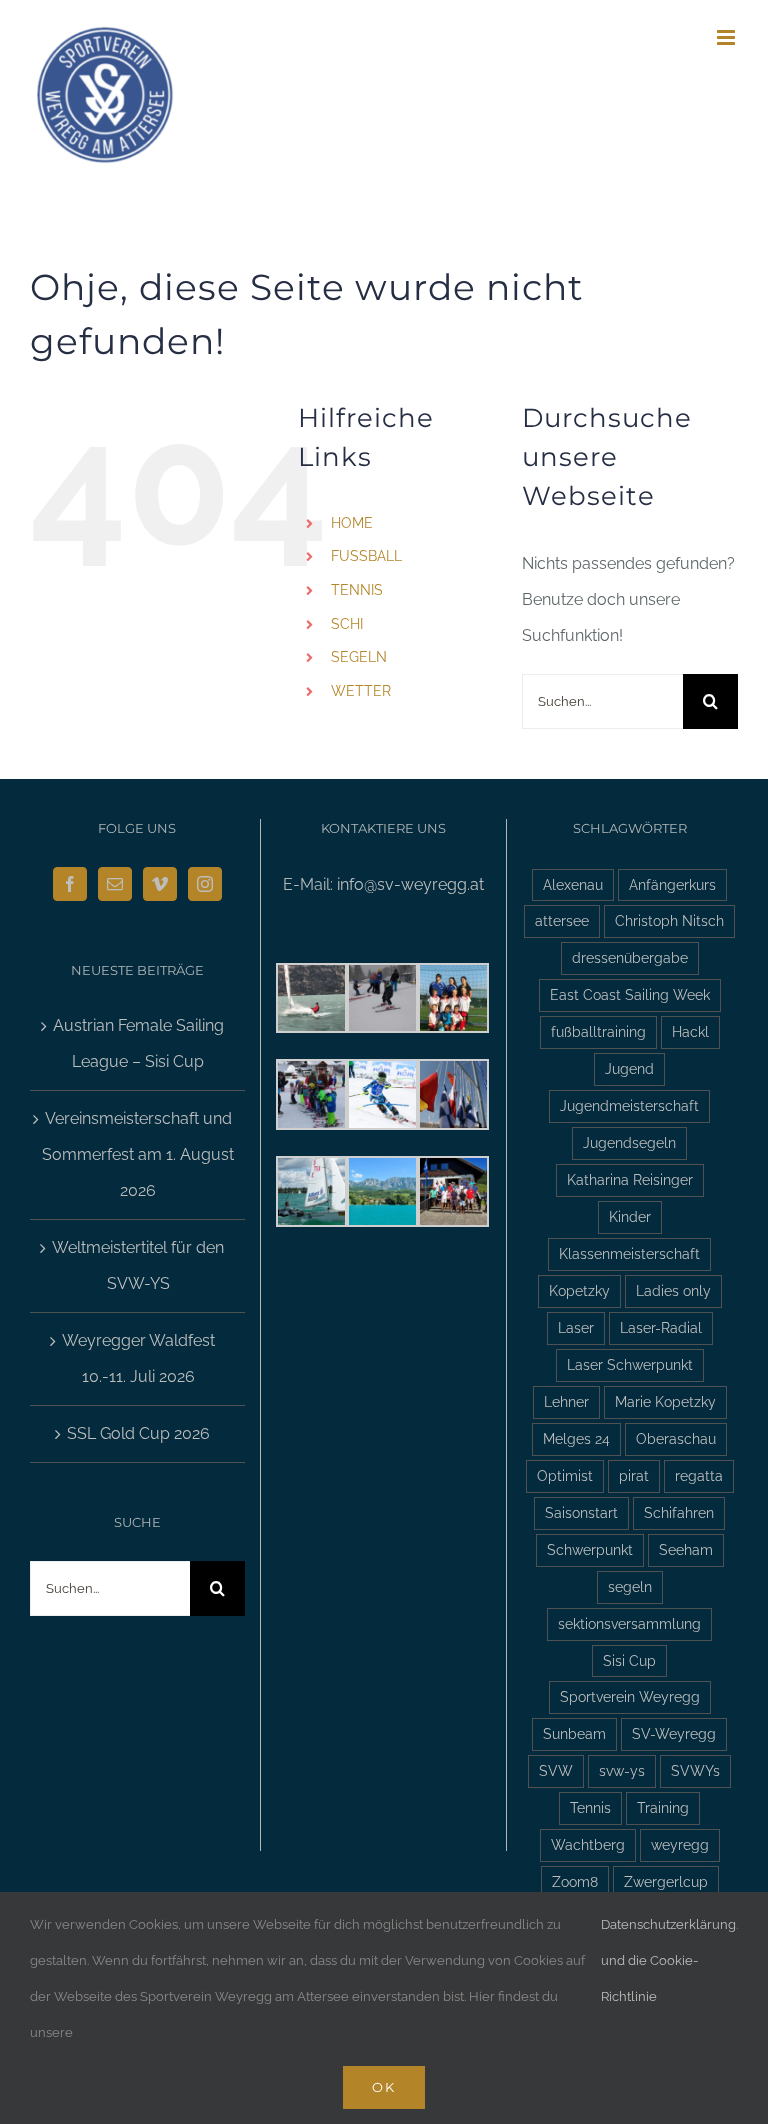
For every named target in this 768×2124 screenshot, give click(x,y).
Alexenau (573, 884)
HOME (352, 523)
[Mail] (115, 884)
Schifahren (679, 1512)
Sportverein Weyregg (630, 1696)
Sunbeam (574, 1733)
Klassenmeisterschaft (629, 1253)
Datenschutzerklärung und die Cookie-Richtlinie (668, 1960)
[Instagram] (205, 884)
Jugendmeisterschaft (629, 1105)
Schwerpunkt (590, 1549)
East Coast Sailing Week (630, 994)
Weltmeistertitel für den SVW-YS (138, 1265)
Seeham (686, 1549)
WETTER (361, 691)
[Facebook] (70, 884)
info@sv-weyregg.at (410, 884)
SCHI (347, 624)
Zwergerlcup (666, 1881)
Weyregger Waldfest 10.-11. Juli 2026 (138, 1358)
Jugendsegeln (629, 1142)
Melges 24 (576, 1438)
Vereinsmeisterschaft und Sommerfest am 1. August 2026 (138, 1154)
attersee (562, 920)
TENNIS (357, 590)
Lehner (566, 1401)
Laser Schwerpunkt (630, 1364)
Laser (576, 1327)
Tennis (590, 1807)
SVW (556, 1770)
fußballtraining (598, 1031)
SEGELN (359, 657)
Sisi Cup (629, 1660)
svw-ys (622, 1770)
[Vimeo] (160, 884)
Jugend (629, 1068)
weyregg (680, 1844)
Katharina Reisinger (630, 1179)
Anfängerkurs (672, 884)
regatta (699, 1475)
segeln (630, 1586)
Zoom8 (575, 1881)
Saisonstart (581, 1512)
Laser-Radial (661, 1327)
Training (663, 1807)
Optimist (565, 1475)
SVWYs (695, 1770)
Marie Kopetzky (665, 1401)
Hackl (690, 1031)
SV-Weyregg (674, 1733)
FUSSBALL (366, 556)
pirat (634, 1475)
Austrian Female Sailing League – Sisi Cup (138, 1043)
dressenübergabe (630, 957)
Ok (384, 2087)
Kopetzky (579, 1290)
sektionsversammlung (629, 1623)
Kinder (630, 1216)
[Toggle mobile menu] (727, 37)
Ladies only (673, 1290)
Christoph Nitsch (669, 920)
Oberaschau (676, 1438)
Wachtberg (588, 1844)
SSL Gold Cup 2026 (138, 1433)
